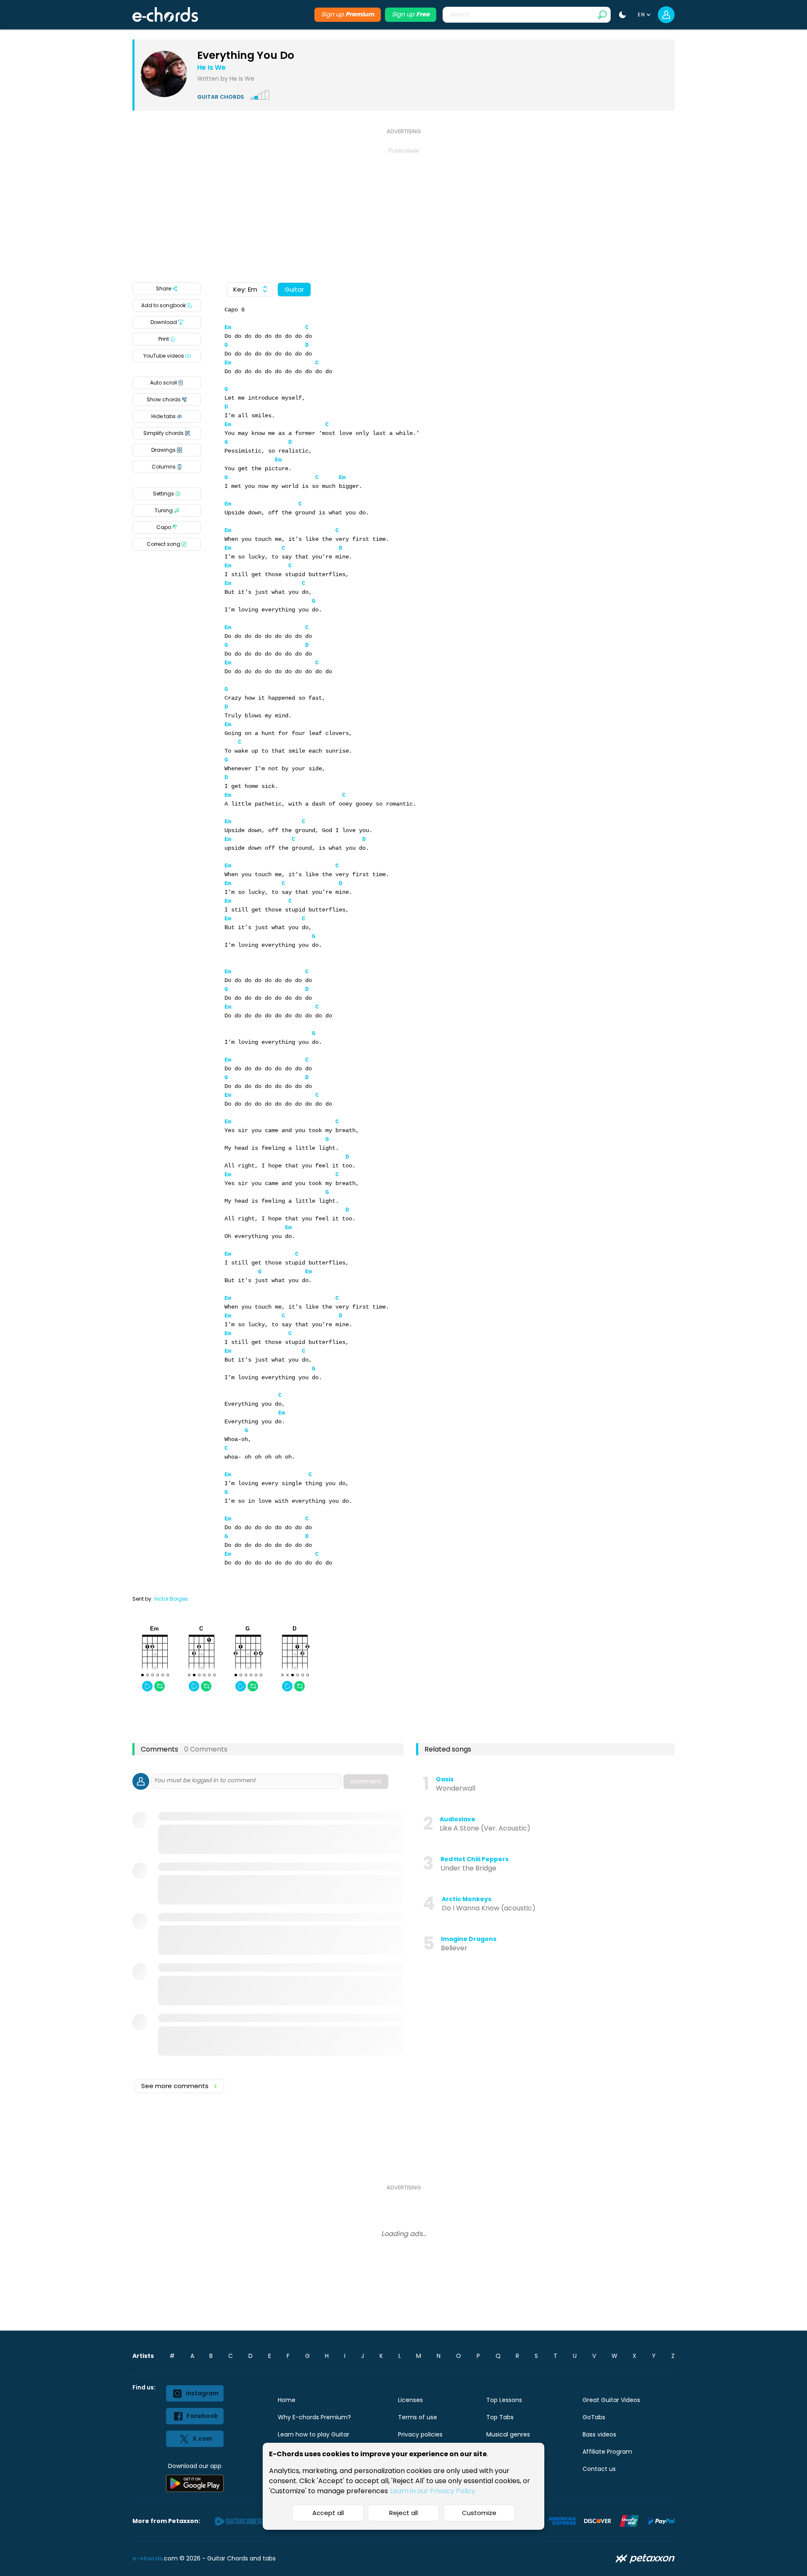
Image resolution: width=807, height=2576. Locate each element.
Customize (479, 2513)
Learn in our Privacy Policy (433, 2491)
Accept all (328, 2513)
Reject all (403, 2513)
